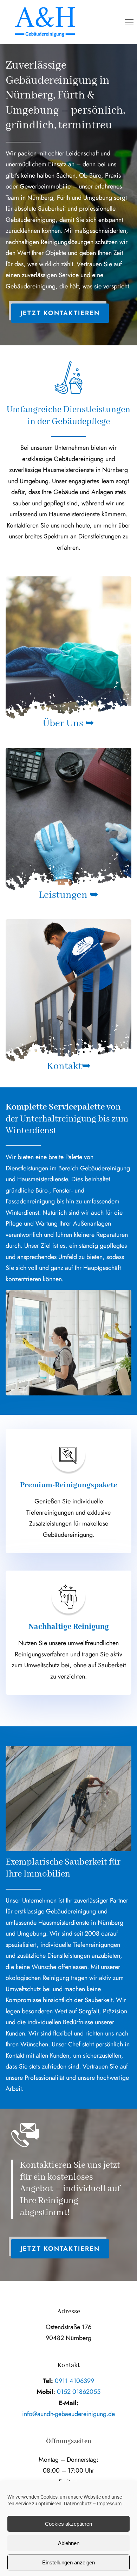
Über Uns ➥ (68, 724)
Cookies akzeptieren (68, 2524)
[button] (129, 22)
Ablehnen (69, 2543)
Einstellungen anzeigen (68, 2562)
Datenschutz (78, 2504)
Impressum (109, 2504)
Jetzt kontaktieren (60, 313)
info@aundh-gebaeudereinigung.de (68, 2414)
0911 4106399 (74, 2381)
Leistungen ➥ (69, 895)
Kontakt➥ (69, 1066)
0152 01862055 (79, 2392)
